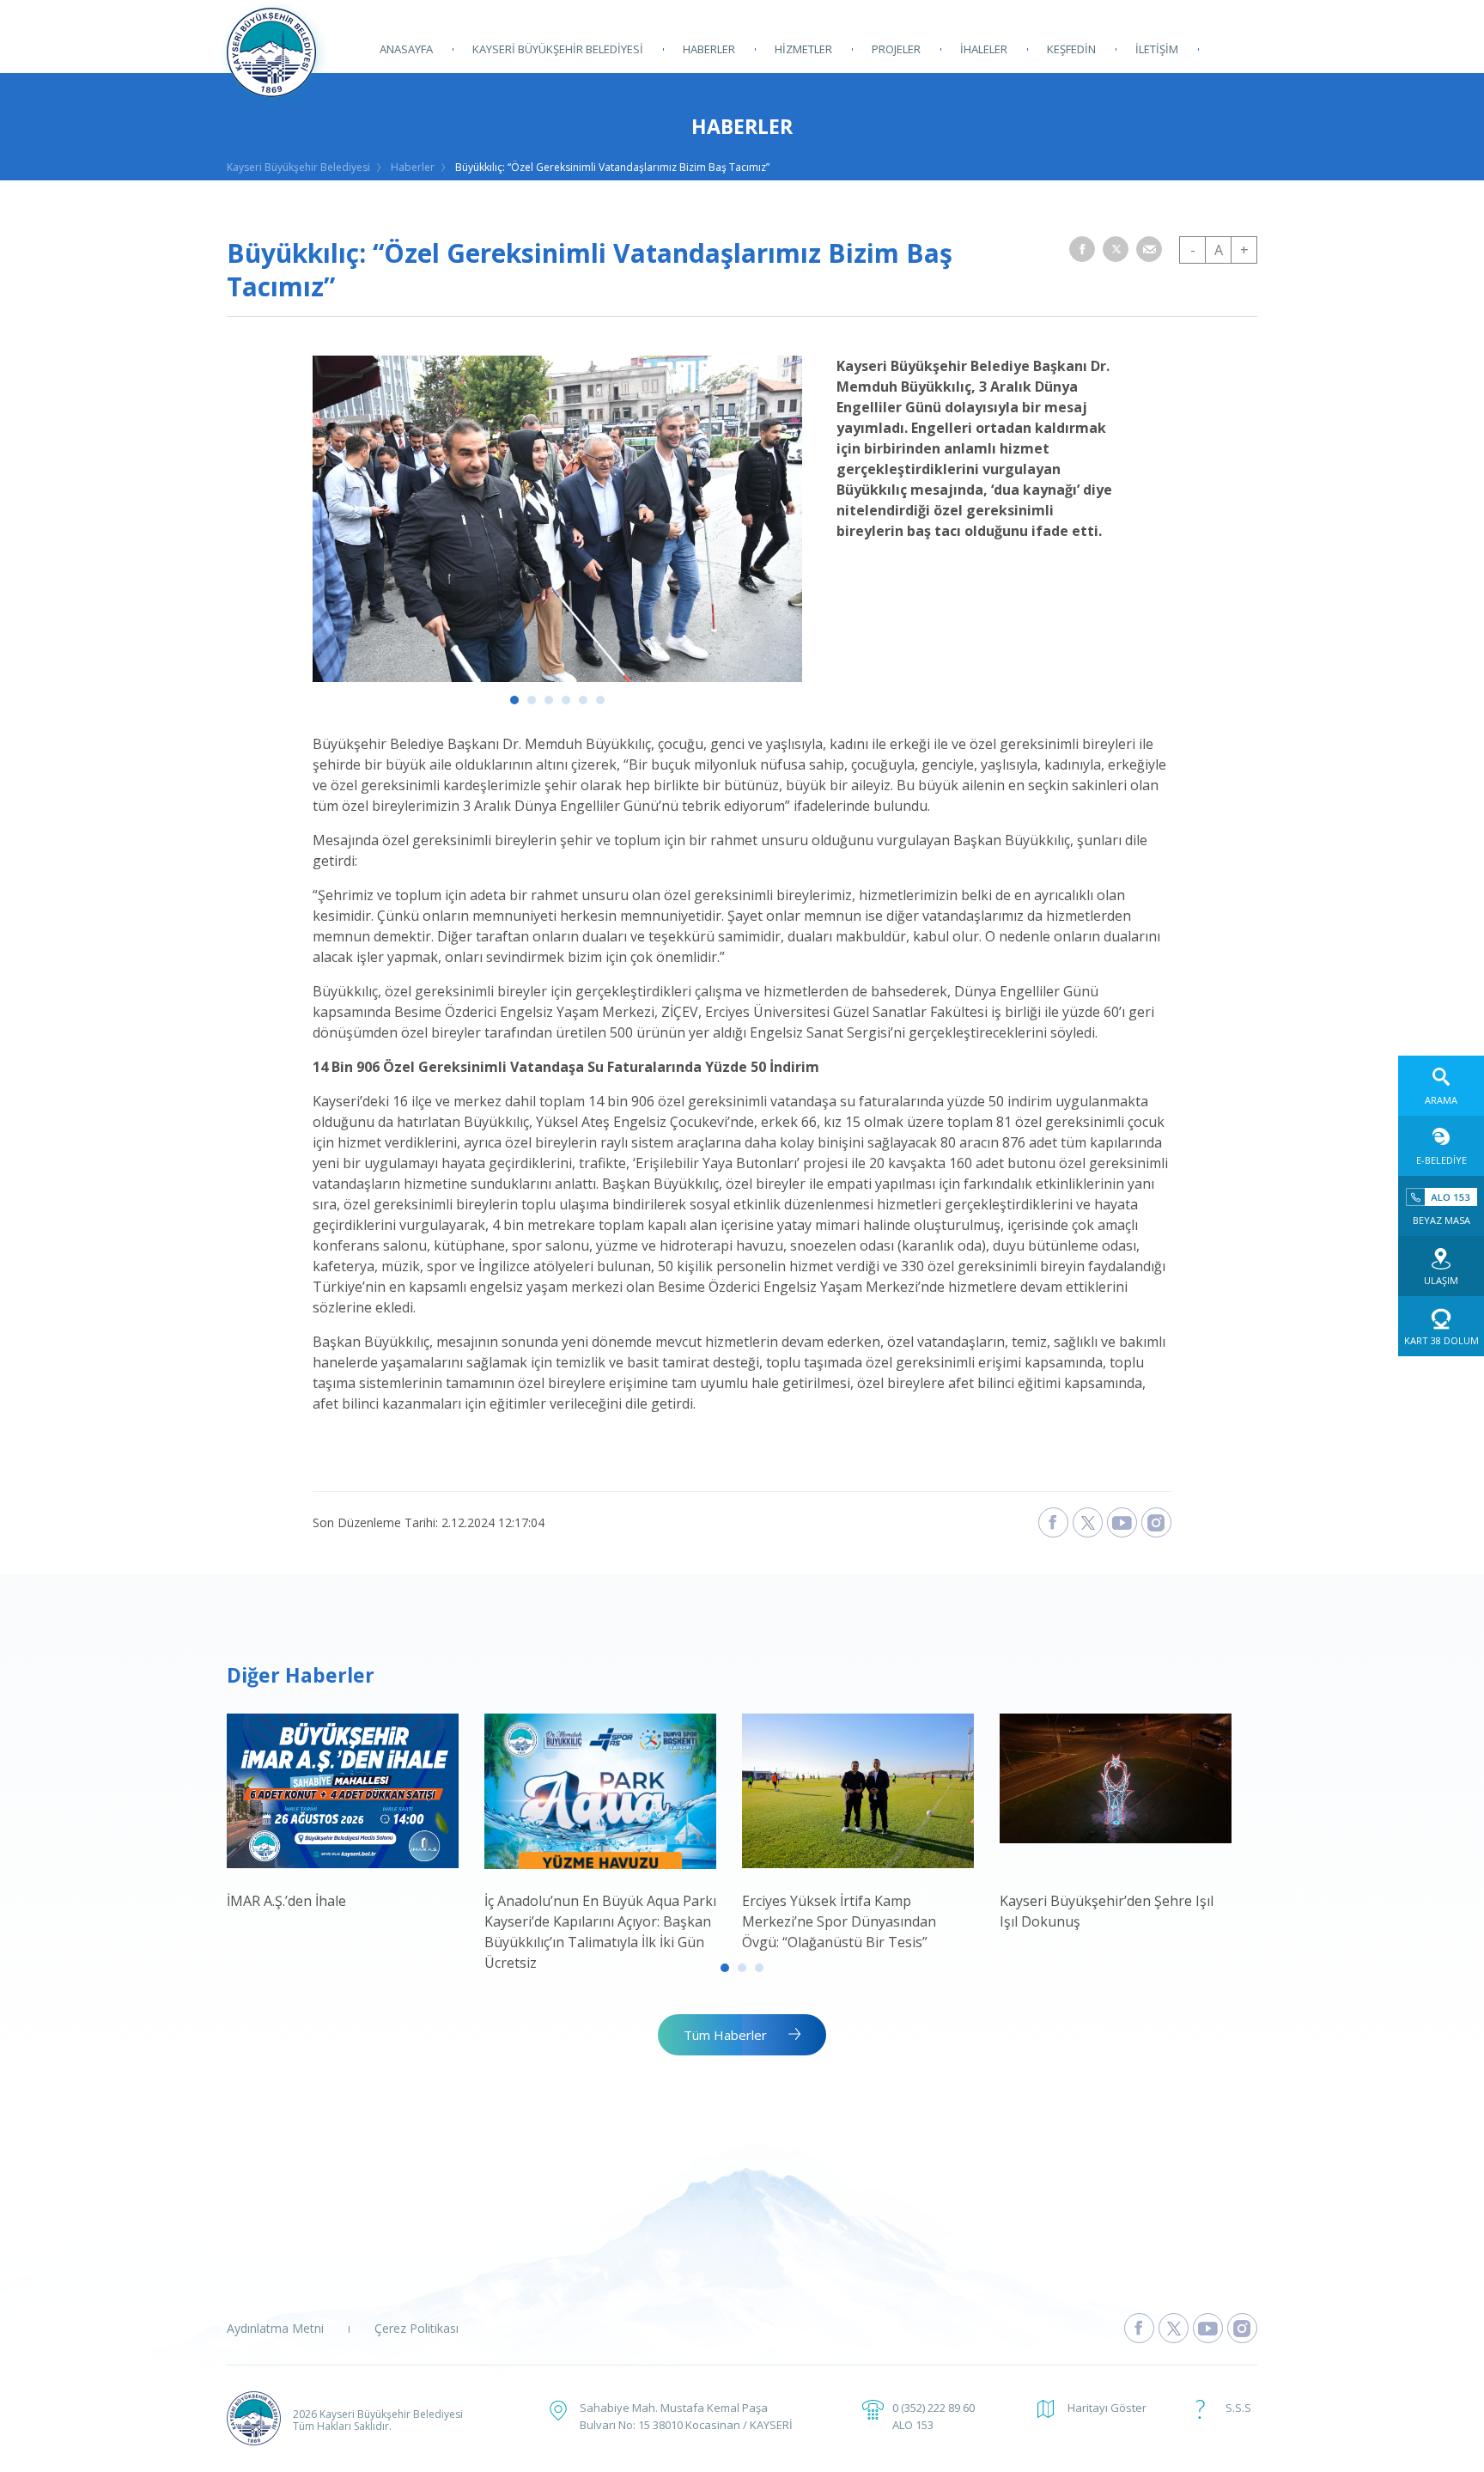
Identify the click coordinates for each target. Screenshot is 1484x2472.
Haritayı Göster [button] (1107, 2408)
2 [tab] (532, 700)
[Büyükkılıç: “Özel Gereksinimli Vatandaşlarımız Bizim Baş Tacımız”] (557, 677)
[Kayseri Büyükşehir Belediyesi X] (1088, 1522)
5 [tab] (583, 700)
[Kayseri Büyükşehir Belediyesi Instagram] (1156, 1522)
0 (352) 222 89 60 (934, 2408)
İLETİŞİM (1157, 49)
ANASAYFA (406, 49)
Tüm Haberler (725, 2035)
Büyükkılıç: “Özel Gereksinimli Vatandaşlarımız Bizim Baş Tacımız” (612, 167)
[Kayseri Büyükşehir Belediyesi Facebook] (1053, 1522)
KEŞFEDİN (1071, 49)
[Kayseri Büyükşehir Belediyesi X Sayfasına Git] (1174, 2328)
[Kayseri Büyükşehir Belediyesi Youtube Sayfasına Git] (1208, 2328)
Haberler (413, 167)
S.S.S (1238, 2408)
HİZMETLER (803, 49)
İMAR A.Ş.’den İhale (286, 1901)
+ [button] (1244, 250)
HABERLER (709, 49)
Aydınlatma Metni (275, 2328)
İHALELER (984, 49)
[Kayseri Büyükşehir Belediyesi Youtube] (1122, 1522)
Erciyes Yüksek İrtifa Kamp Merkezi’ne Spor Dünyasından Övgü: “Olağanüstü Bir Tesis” (839, 1921)
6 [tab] (600, 700)
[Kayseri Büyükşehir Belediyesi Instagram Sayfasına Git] (1242, 2328)
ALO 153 (913, 2425)
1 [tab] (514, 700)
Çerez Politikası (417, 2328)
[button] (1082, 249)
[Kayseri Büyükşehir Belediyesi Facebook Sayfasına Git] (1139, 2328)
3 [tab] (549, 700)
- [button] (1193, 250)
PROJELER (896, 49)
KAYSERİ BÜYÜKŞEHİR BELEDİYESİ (558, 49)
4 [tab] (566, 700)
